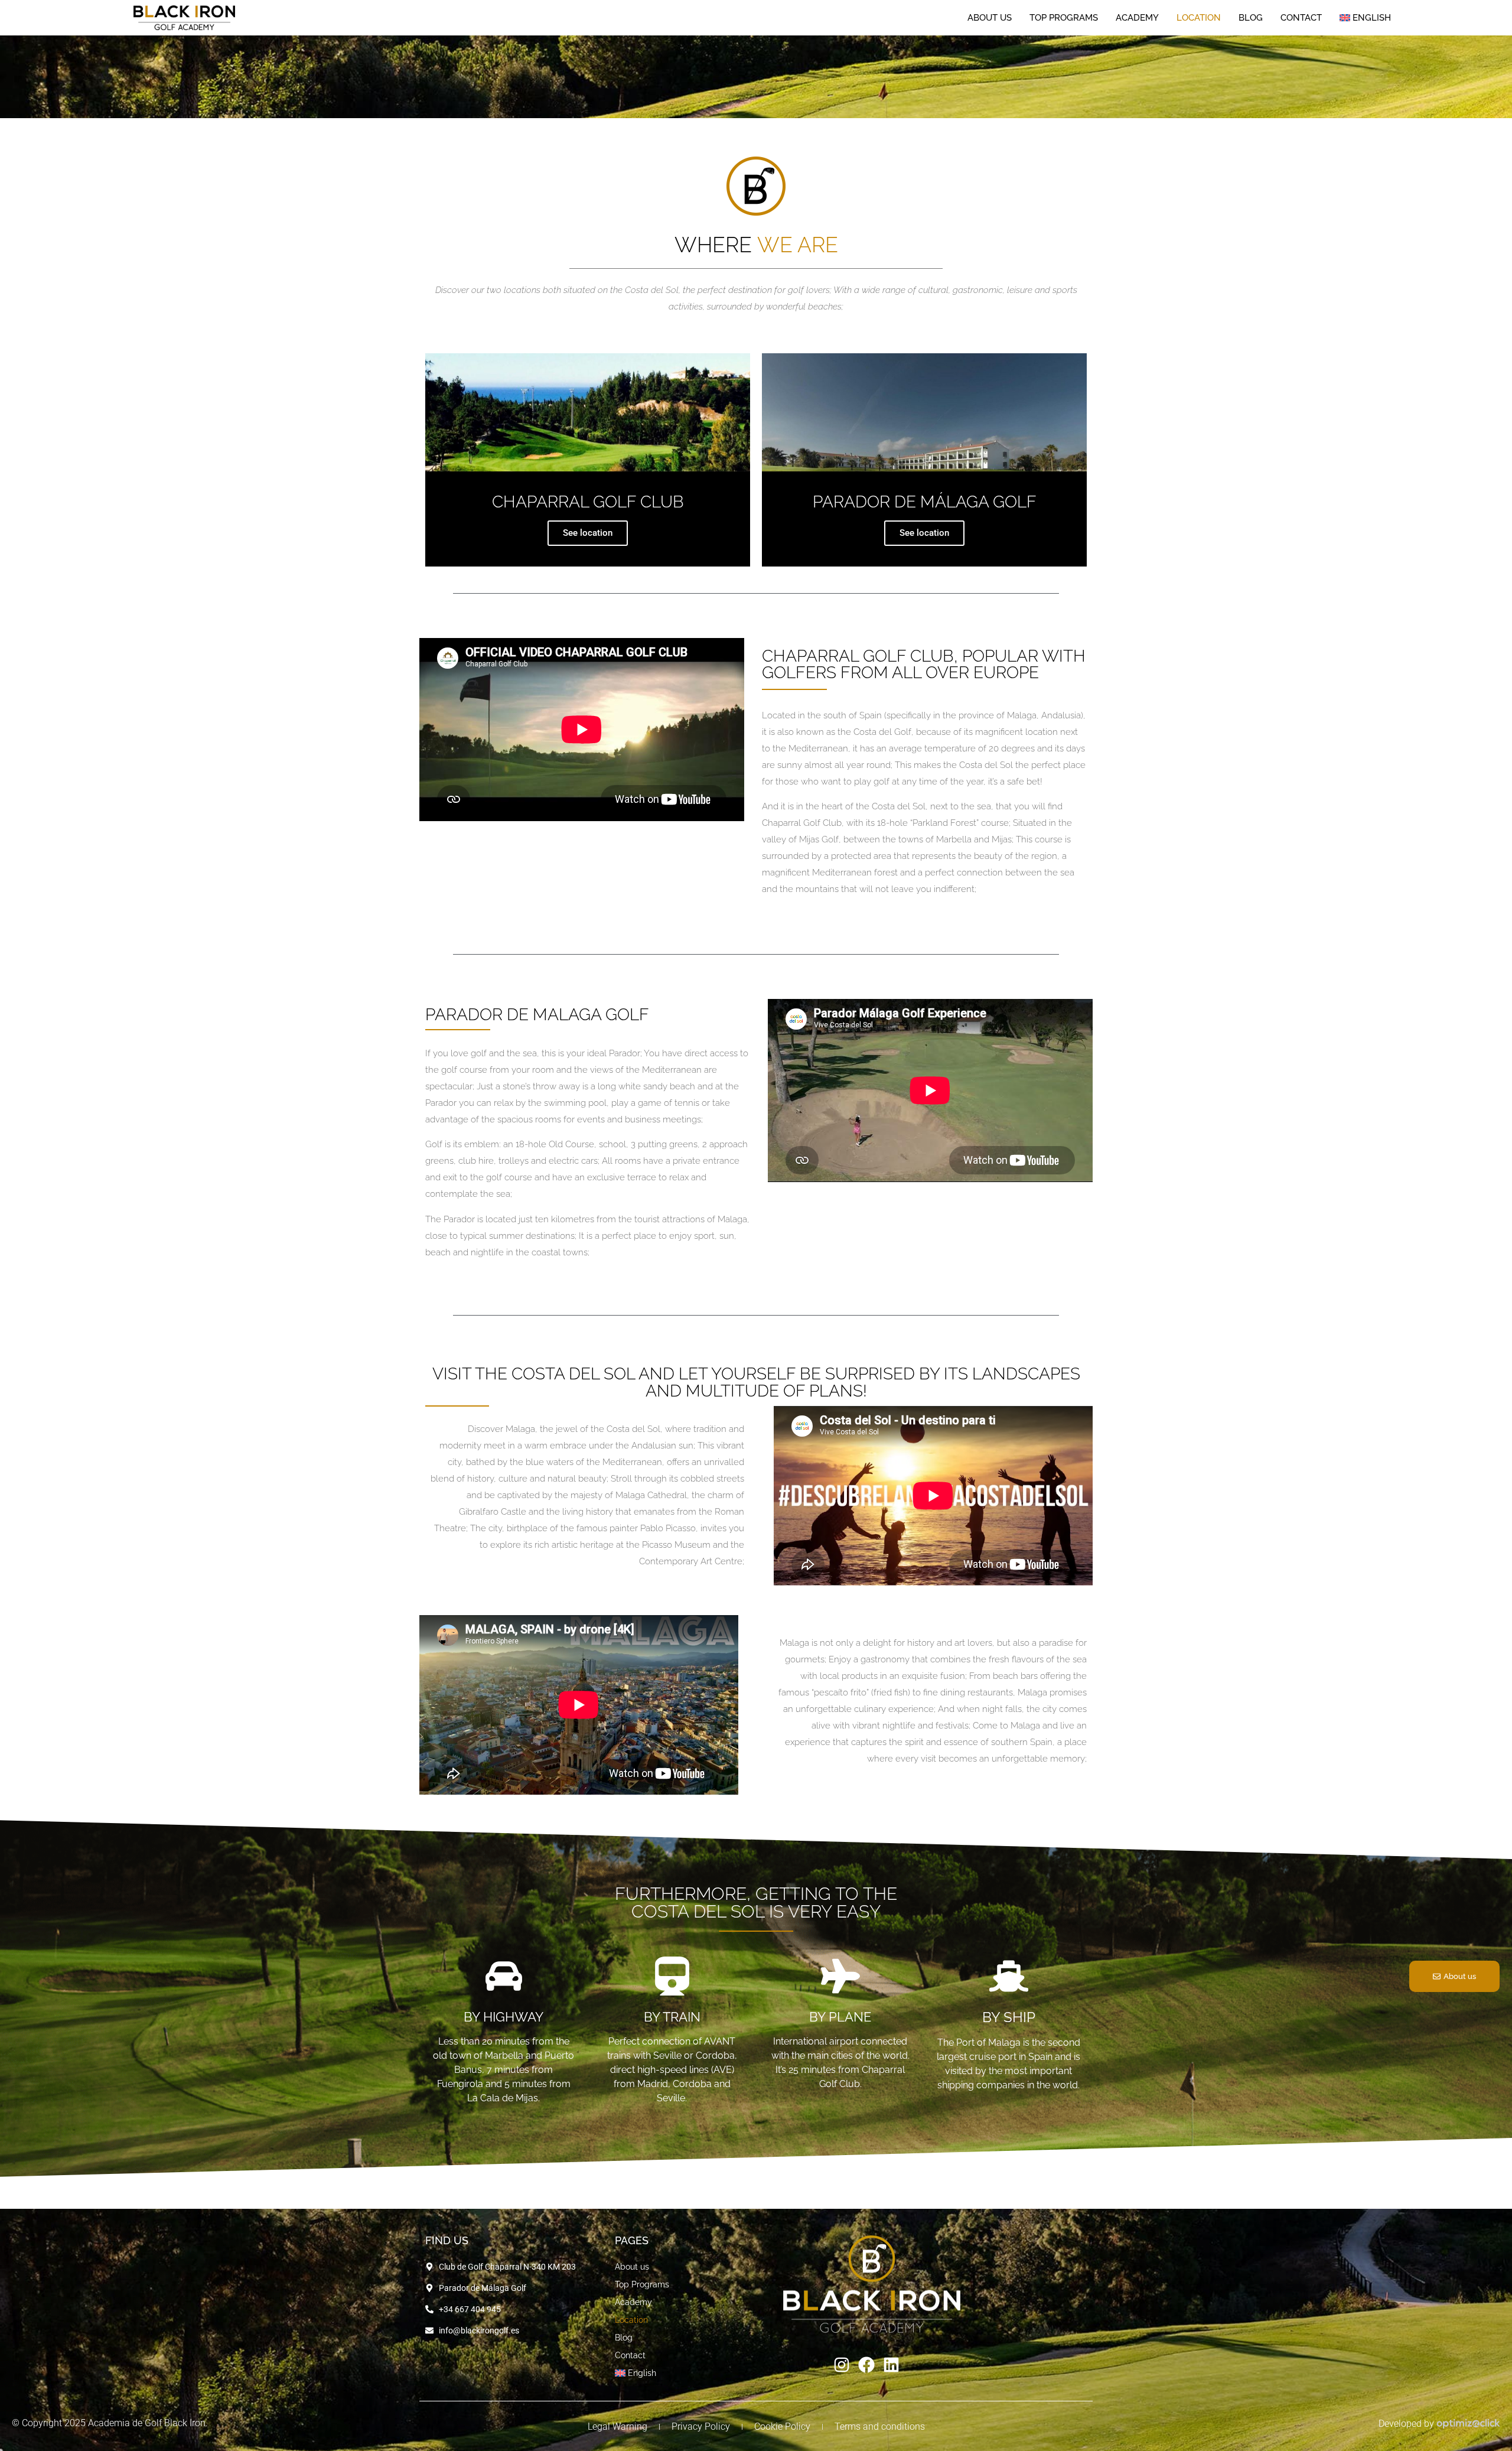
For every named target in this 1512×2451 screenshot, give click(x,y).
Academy (1137, 45)
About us (990, 45)
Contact (1301, 45)
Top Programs (1064, 45)
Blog (1251, 45)
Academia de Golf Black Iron (147, 2423)
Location (1199, 45)
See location (588, 533)
